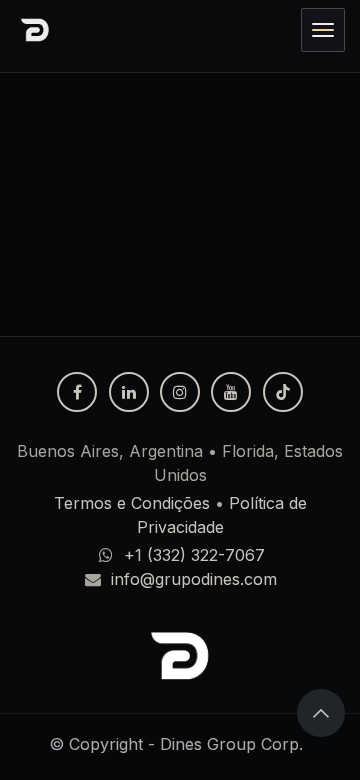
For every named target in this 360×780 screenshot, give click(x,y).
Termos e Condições (132, 503)
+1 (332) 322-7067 (194, 555)
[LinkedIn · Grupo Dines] (129, 392)
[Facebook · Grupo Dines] (77, 392)
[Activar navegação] (323, 30)
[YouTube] (231, 392)
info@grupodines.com (194, 579)
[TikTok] (283, 392)
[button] (321, 713)
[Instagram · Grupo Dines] (180, 392)
